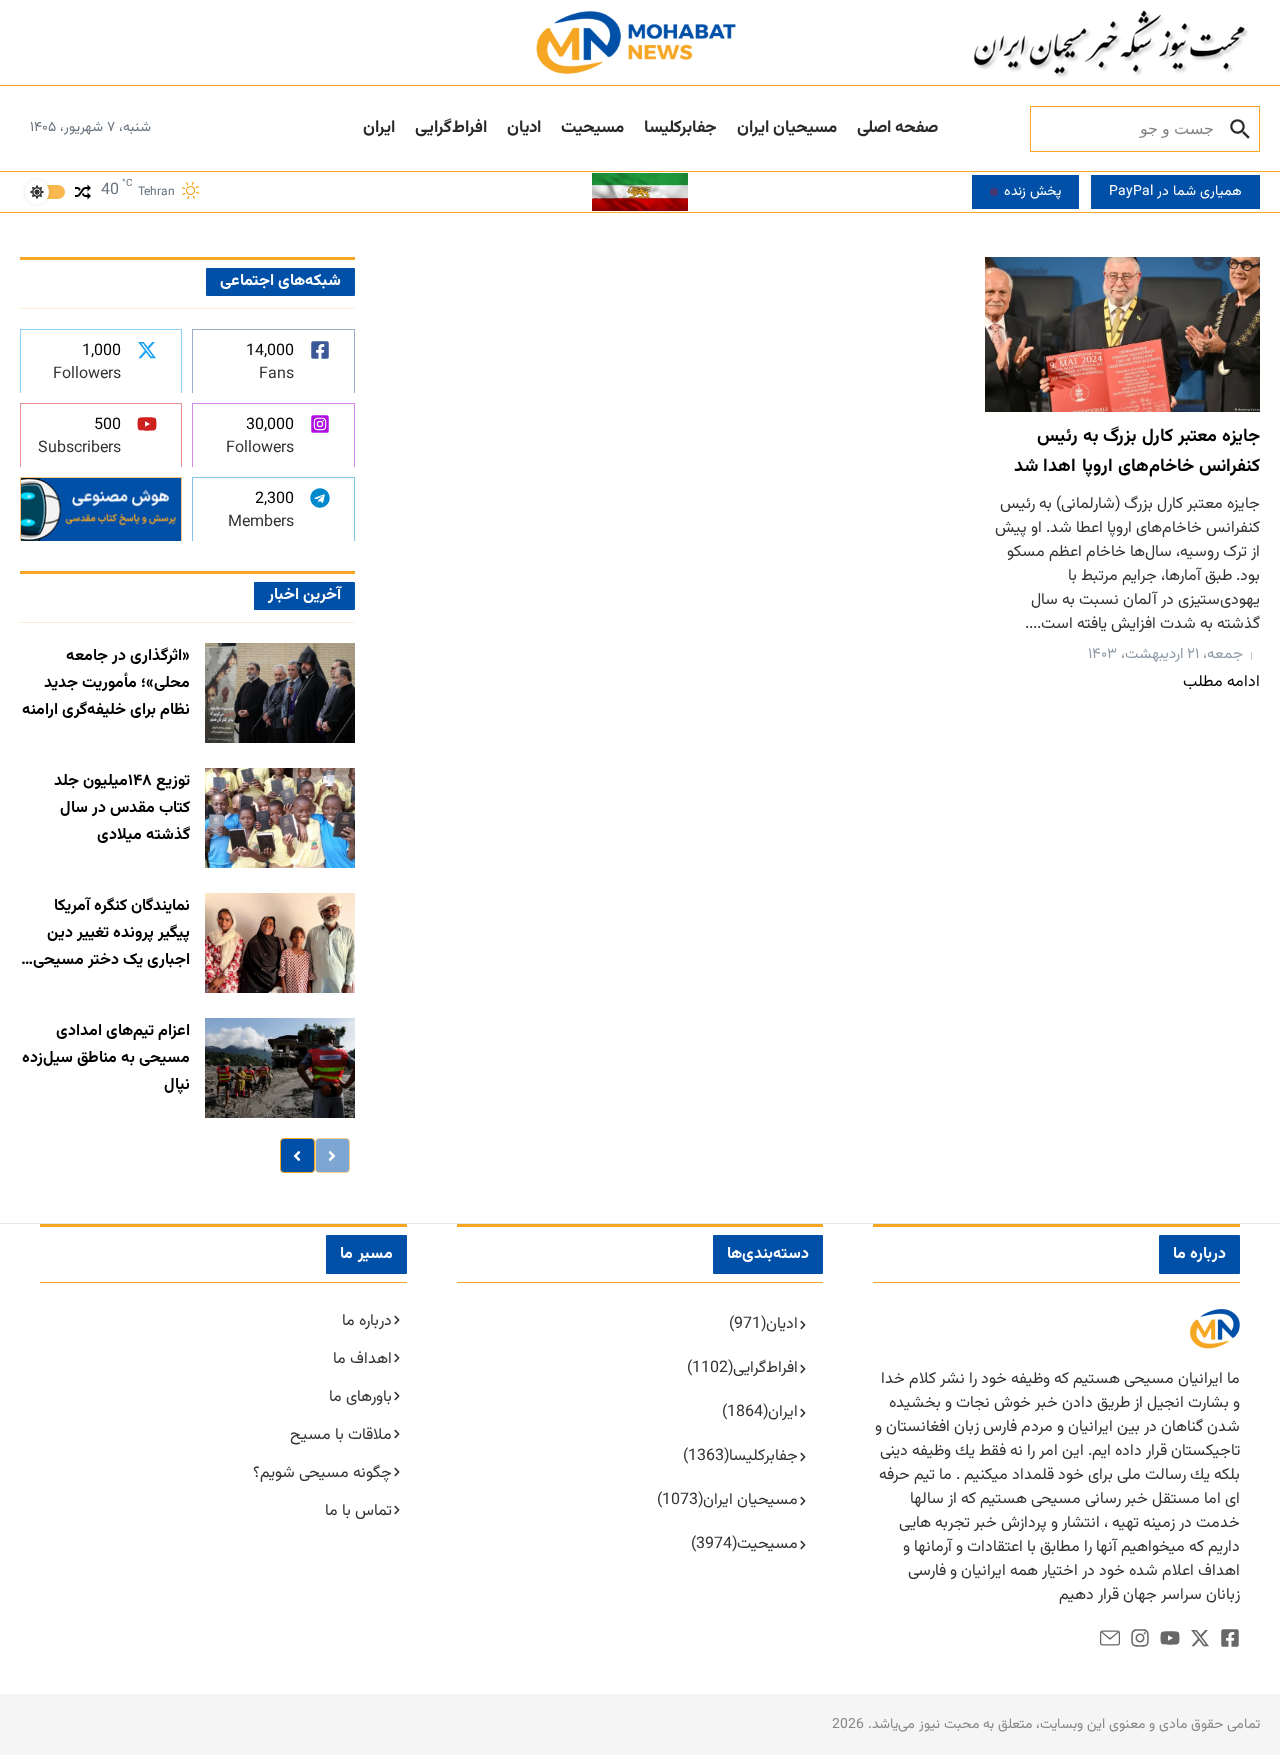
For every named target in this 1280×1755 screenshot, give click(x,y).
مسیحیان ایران (787, 128)
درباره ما (367, 1321)
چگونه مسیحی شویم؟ (322, 1473)
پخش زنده (1032, 192)
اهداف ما (362, 1359)
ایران (379, 128)
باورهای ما (360, 1397)
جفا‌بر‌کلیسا (680, 128)
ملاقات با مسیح (341, 1435)
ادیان (524, 128)
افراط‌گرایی (451, 128)
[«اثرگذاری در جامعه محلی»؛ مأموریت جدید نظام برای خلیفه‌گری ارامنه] (280, 693)
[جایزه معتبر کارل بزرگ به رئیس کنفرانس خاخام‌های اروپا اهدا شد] (1122, 334)
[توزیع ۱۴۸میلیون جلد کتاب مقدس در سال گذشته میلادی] (280, 818)
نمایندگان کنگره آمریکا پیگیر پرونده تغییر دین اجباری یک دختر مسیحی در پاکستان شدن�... (111, 934)
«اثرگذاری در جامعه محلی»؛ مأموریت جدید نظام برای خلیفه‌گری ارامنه (106, 683)
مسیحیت (592, 128)
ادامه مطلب (1221, 682)
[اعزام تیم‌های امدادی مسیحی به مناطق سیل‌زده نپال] (280, 1068)
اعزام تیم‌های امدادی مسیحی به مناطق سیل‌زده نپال (106, 1058)
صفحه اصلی (897, 128)
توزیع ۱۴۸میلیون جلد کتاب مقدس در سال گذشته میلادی (122, 808)
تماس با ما (358, 1511)
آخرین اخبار (304, 595)
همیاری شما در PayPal (1175, 192)
